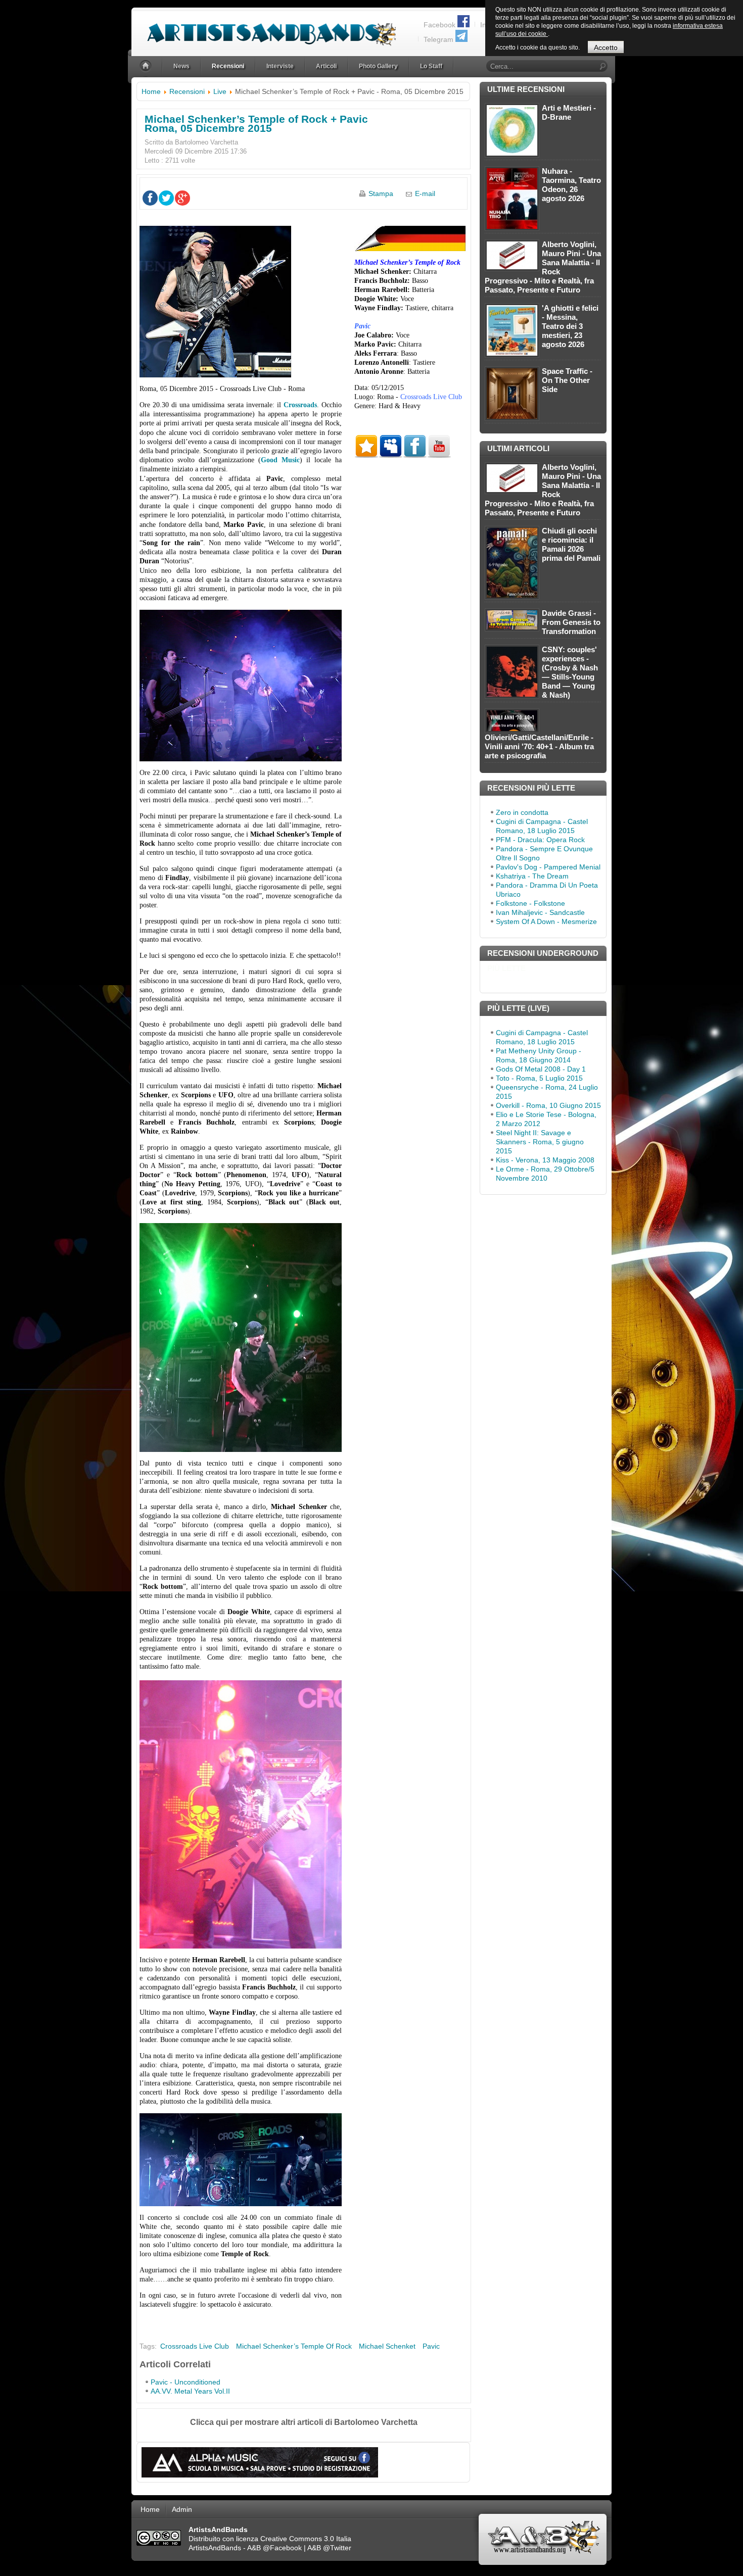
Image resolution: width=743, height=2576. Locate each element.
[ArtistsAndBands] (264, 29)
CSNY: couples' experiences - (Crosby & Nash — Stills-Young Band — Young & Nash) (570, 672)
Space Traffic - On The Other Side (567, 380)
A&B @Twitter (329, 2548)
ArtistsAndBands (215, 2548)
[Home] (147, 66)
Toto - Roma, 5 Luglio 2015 (539, 1078)
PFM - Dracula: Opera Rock (540, 840)
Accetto (606, 47)
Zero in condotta (522, 812)
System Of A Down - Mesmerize (546, 921)
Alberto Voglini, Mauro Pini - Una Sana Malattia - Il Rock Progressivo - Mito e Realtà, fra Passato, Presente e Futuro (543, 267)
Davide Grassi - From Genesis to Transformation (571, 622)
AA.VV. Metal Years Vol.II (190, 2391)
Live (220, 91)
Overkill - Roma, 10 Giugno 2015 (548, 1105)
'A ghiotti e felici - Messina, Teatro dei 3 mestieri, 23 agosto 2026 (570, 326)
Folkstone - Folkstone (530, 903)
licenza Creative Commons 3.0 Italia (294, 2539)
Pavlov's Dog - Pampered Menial (548, 867)
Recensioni (187, 91)
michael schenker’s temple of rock (294, 2346)
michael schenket (387, 2346)
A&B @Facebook (274, 2548)
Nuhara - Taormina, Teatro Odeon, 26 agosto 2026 (571, 185)
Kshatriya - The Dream (532, 876)
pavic (431, 2346)
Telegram (438, 39)
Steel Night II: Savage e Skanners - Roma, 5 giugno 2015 (540, 1142)
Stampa (381, 193)
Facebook (439, 25)
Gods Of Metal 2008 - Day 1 (541, 1069)
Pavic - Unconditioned (185, 2382)
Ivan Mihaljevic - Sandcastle (540, 912)
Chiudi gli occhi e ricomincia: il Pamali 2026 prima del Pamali (571, 544)
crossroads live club (195, 2346)
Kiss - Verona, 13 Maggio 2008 (545, 1160)
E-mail (425, 193)
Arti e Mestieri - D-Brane (569, 112)
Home (151, 91)
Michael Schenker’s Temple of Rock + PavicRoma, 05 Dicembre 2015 (256, 124)
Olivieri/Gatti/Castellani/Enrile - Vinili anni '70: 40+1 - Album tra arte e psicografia (539, 746)
